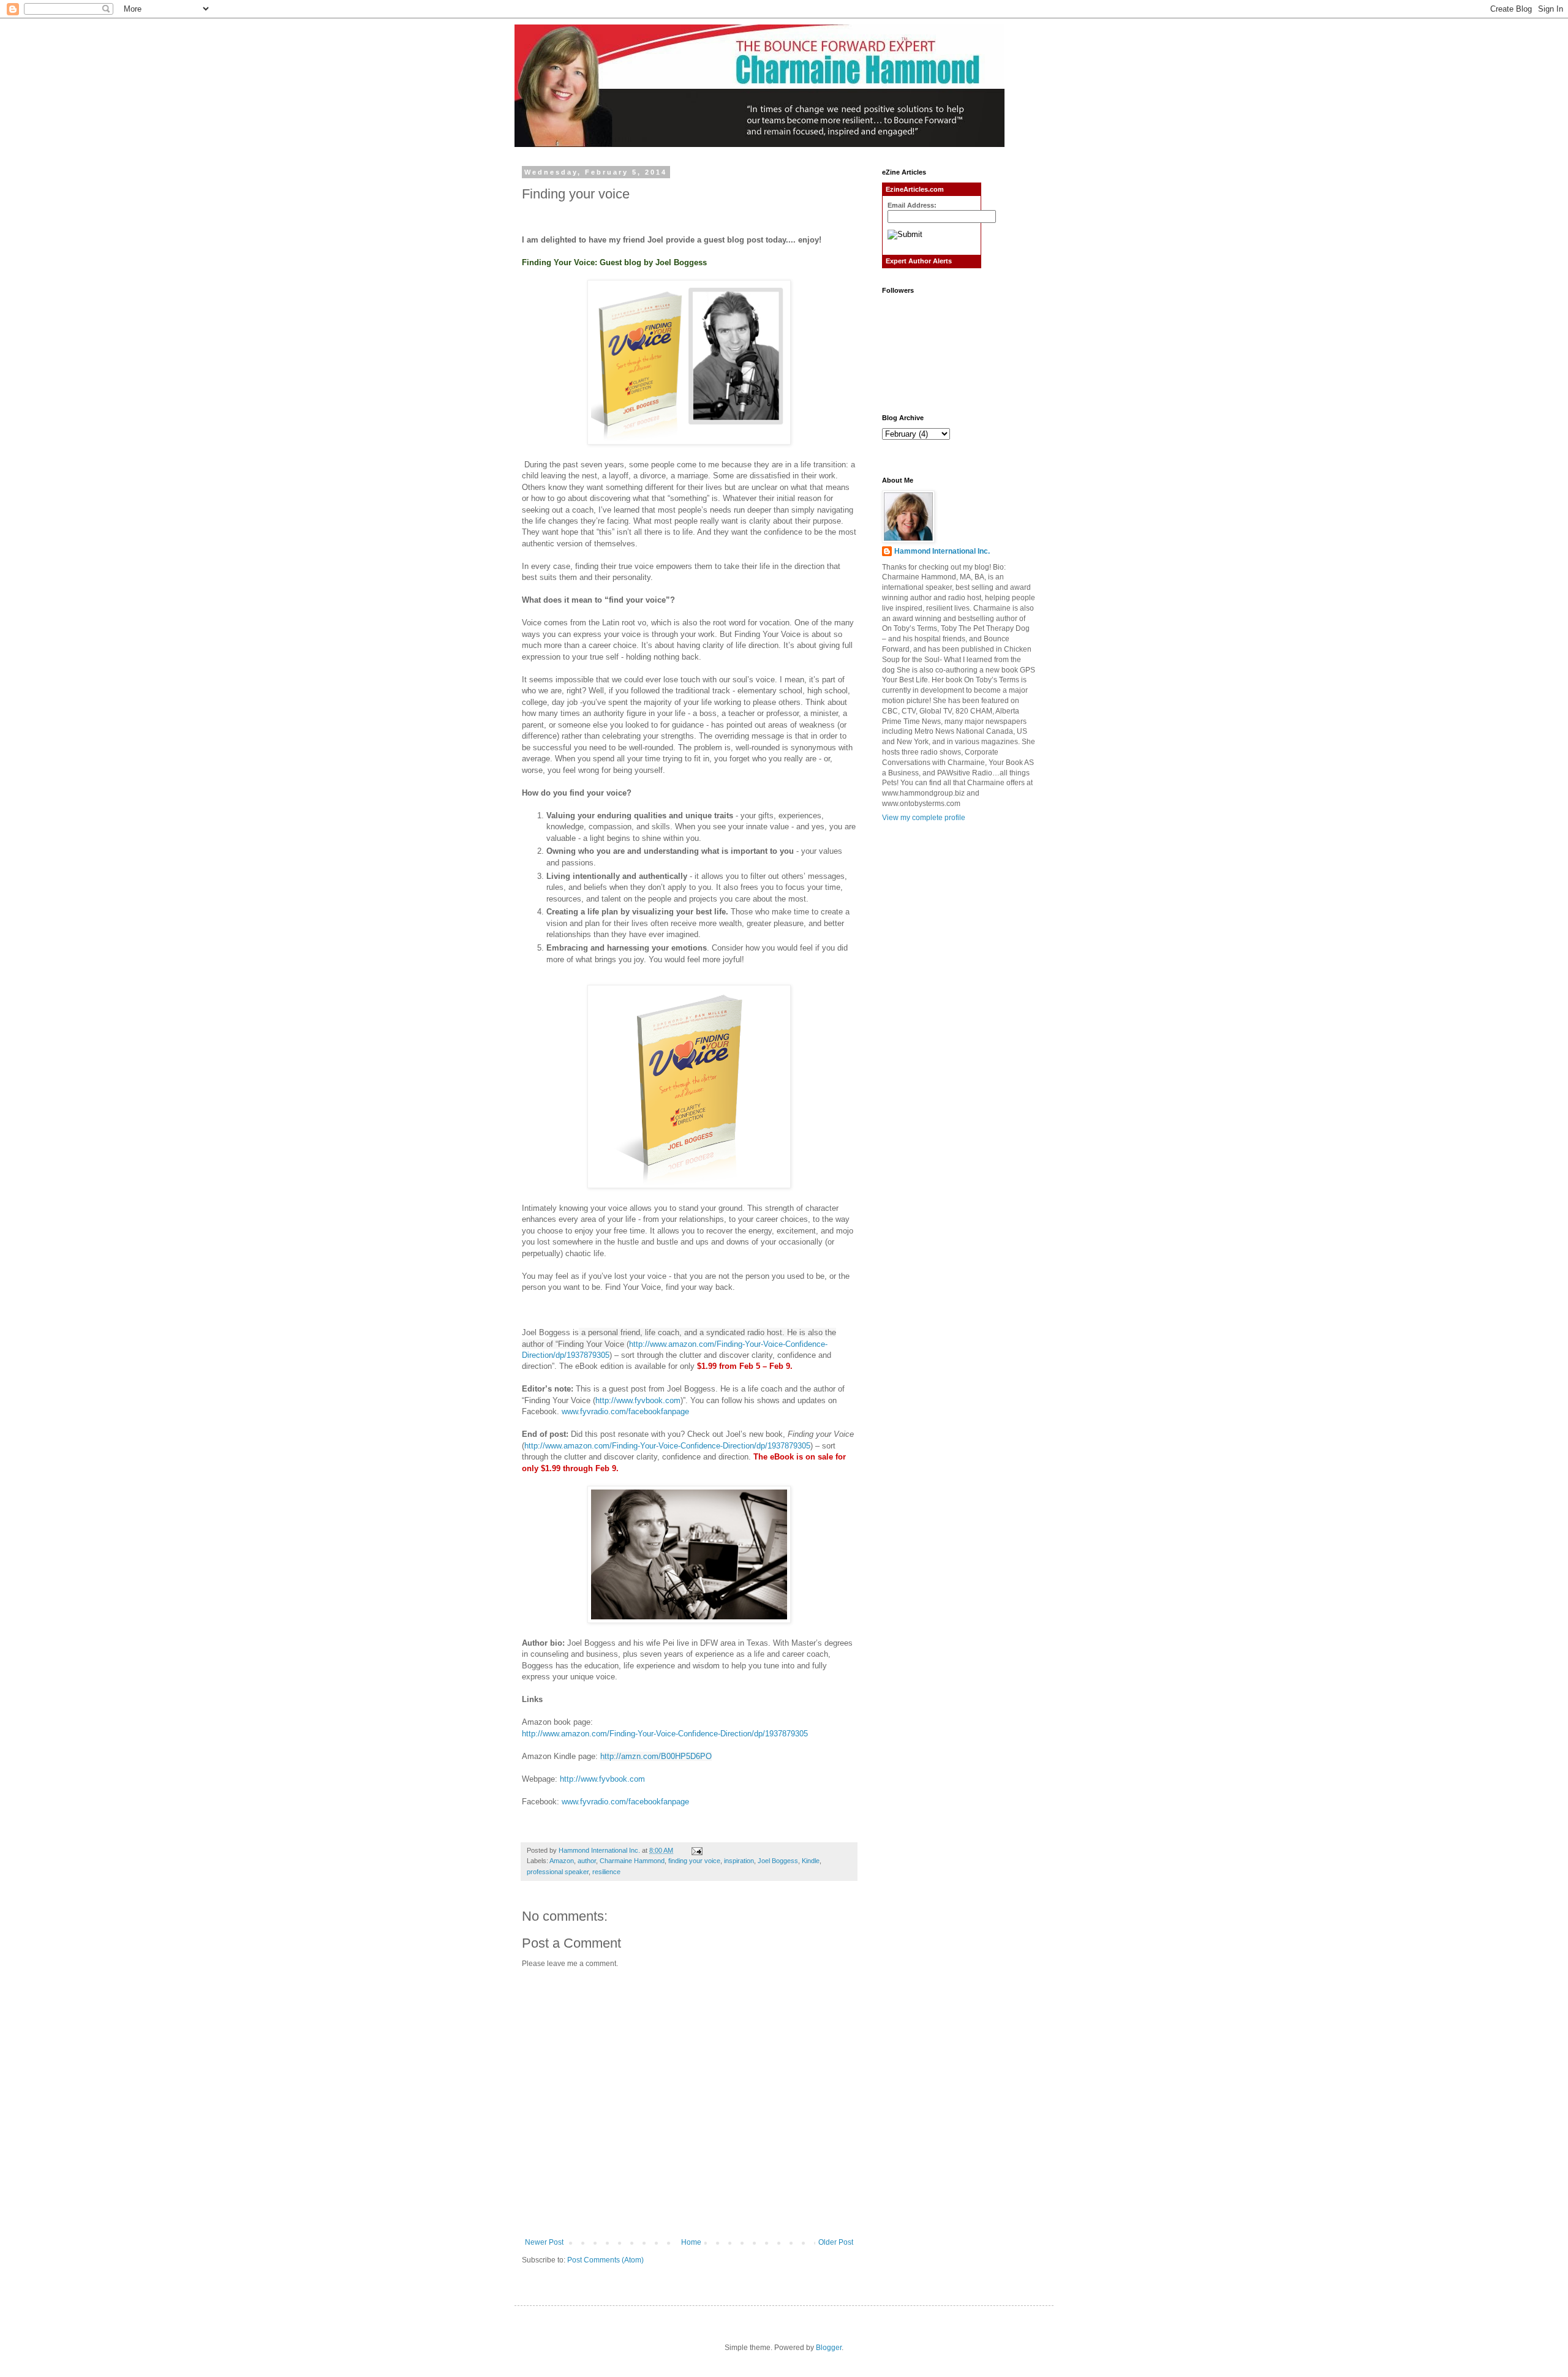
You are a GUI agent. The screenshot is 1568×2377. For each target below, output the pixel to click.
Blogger (829, 2348)
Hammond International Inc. (942, 551)
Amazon (562, 1861)
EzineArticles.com (915, 189)
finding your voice (694, 1861)
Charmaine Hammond (632, 1861)
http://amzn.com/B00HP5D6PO (656, 1756)
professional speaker (558, 1872)
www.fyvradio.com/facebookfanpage (625, 1411)
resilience (606, 1872)
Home (691, 2242)
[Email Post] (696, 1850)
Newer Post (544, 2242)
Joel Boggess (778, 1861)
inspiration (739, 1861)
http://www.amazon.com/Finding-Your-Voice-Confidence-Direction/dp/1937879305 (667, 1446)
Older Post (836, 2242)
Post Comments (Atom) (605, 2260)
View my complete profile (924, 818)
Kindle (811, 1861)
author (587, 1861)
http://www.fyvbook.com (638, 1400)
